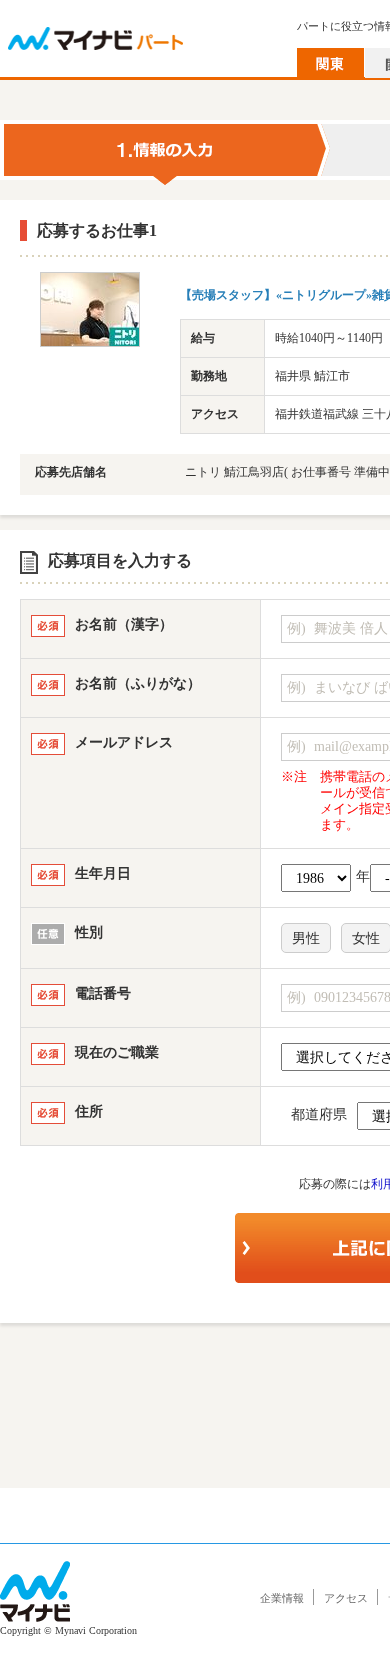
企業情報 (282, 1598)
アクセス (346, 1598)
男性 (306, 938)
